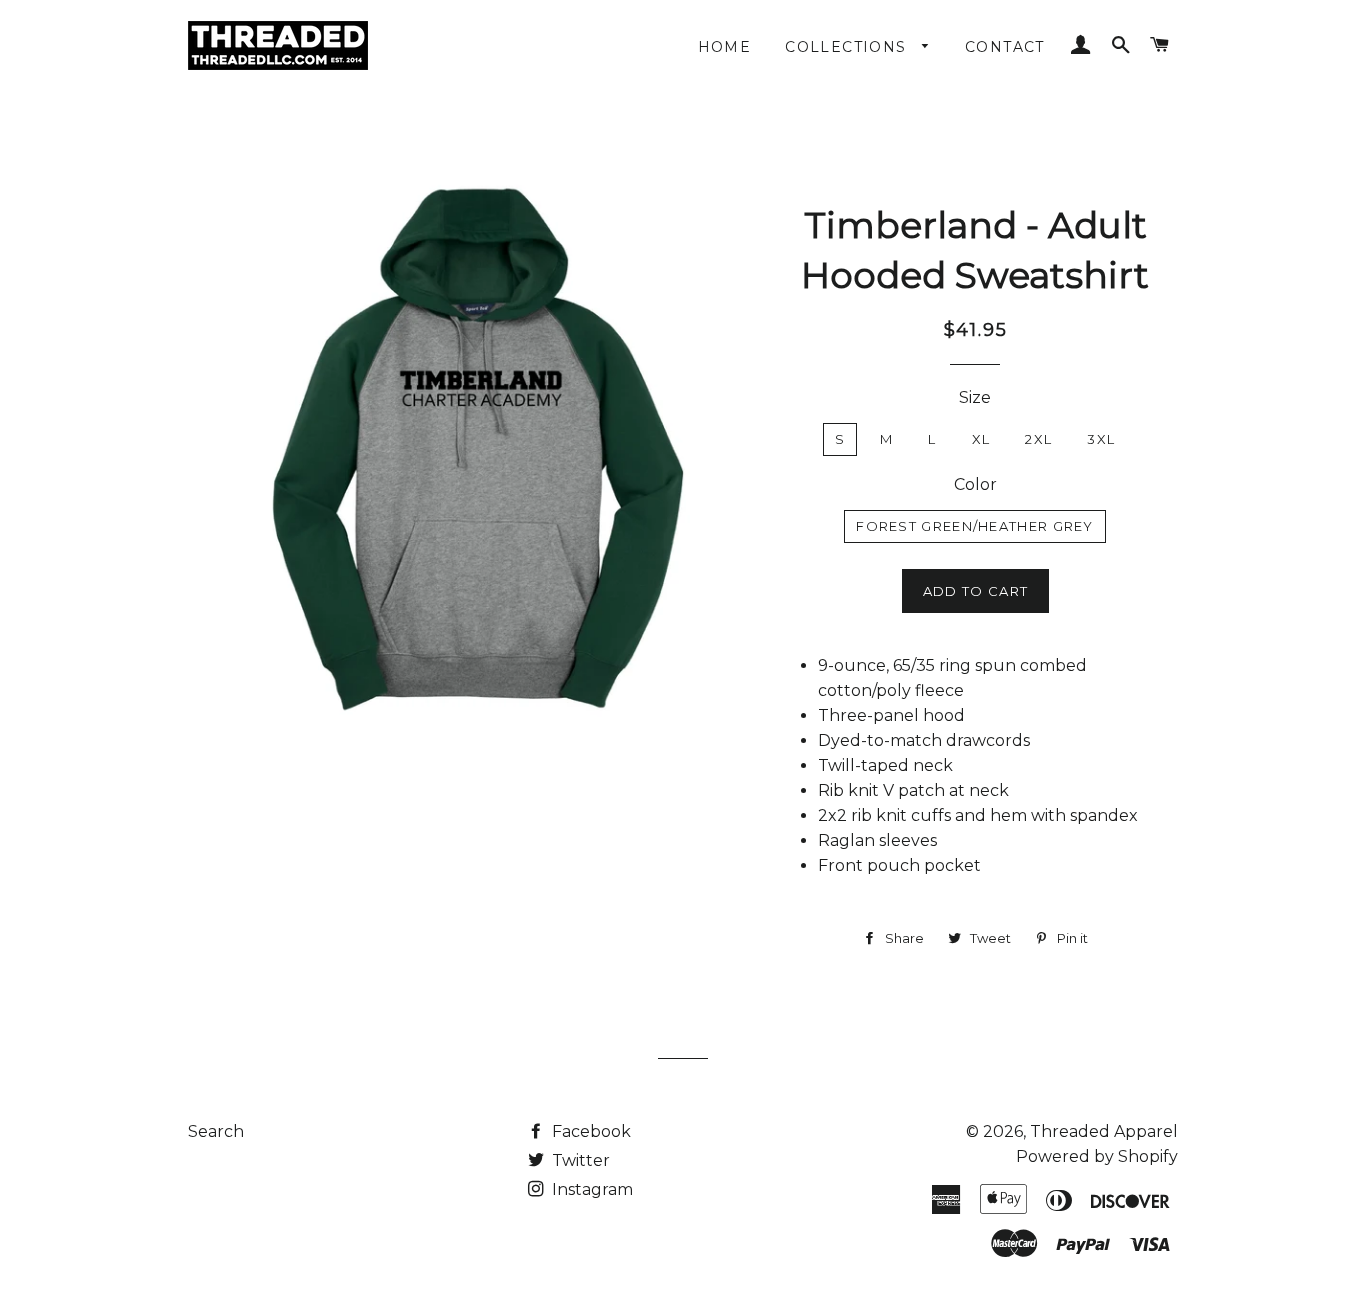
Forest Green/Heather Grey (975, 526)
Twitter (579, 1160)
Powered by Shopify (1097, 1156)
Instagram (590, 1189)
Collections (848, 47)
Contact (1005, 47)
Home (725, 47)
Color (975, 484)
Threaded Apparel (1104, 1131)
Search (216, 1131)
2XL (1038, 439)
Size (975, 397)
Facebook (589, 1131)
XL (981, 439)
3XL (1101, 439)
